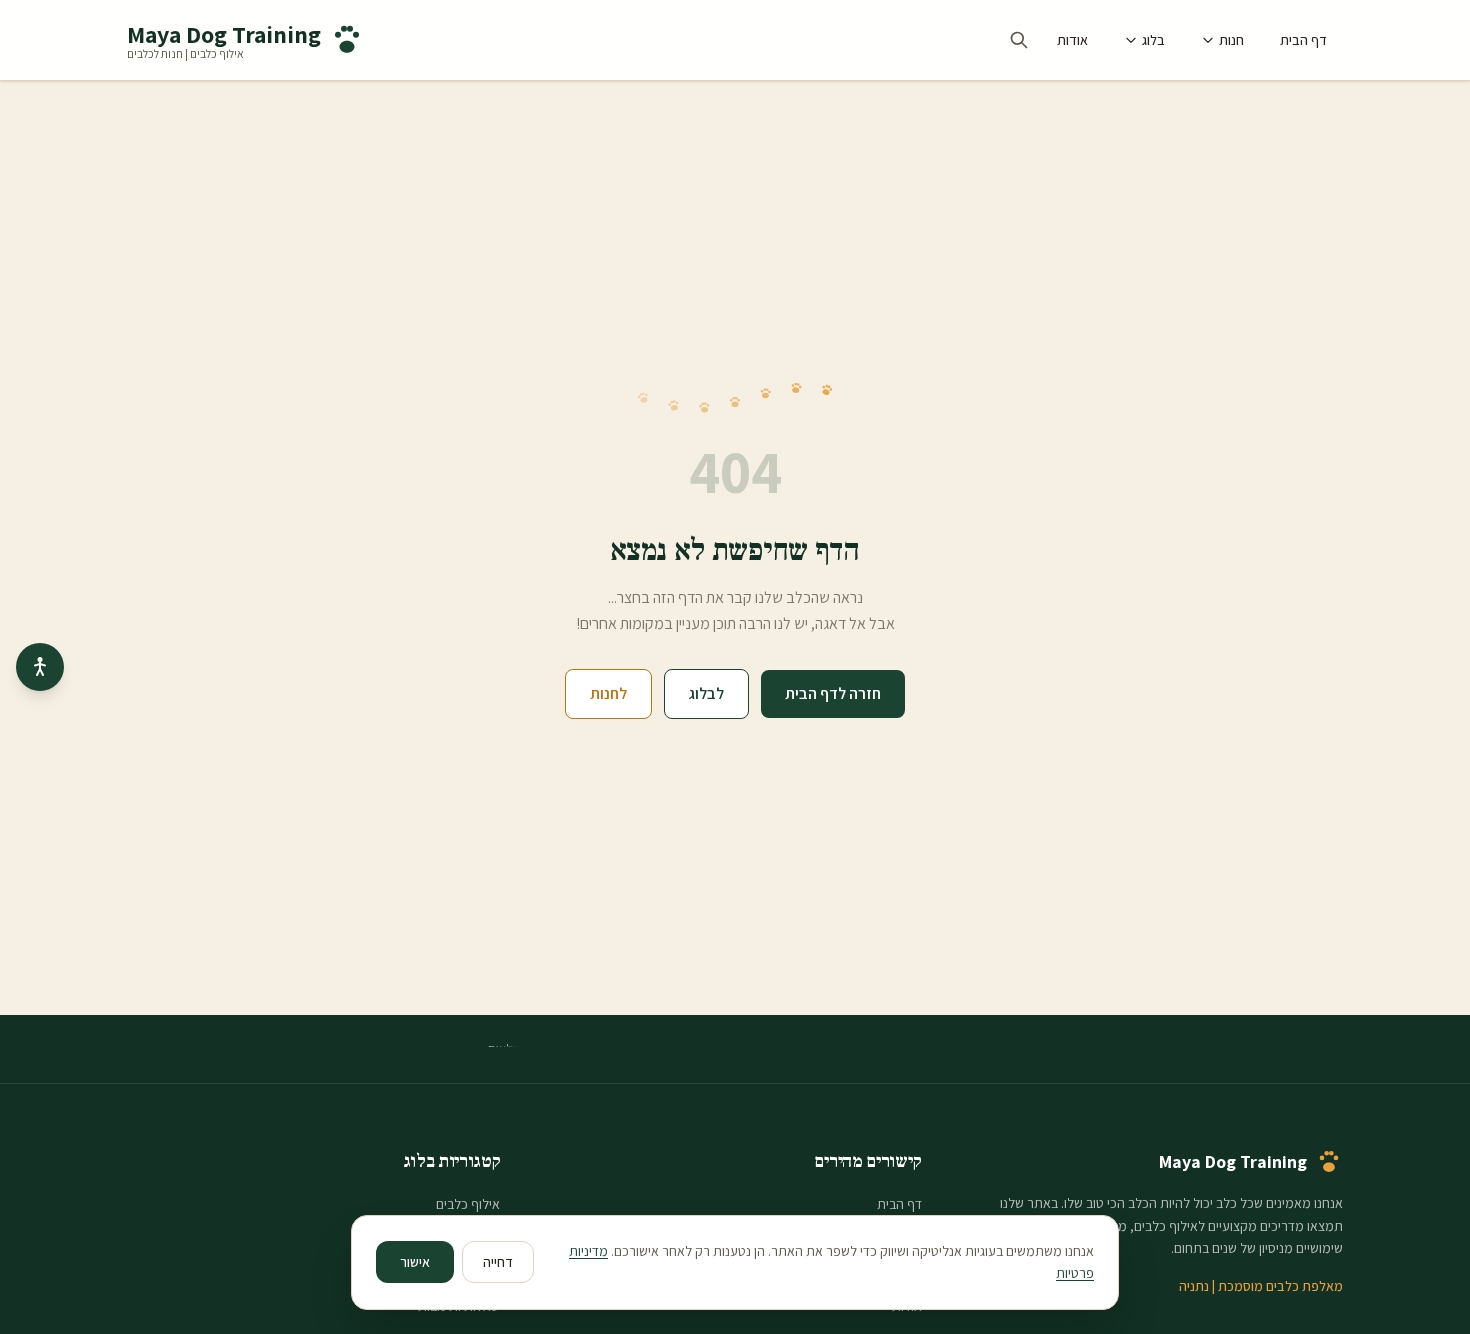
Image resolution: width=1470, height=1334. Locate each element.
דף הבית (1303, 40)
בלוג (1153, 40)
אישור (415, 1262)
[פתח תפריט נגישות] (40, 667)
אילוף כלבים (468, 1204)
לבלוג (706, 693)
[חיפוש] (1019, 40)
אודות (1072, 40)
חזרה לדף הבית (833, 693)
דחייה (498, 1262)
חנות (1231, 40)
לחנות (608, 693)
